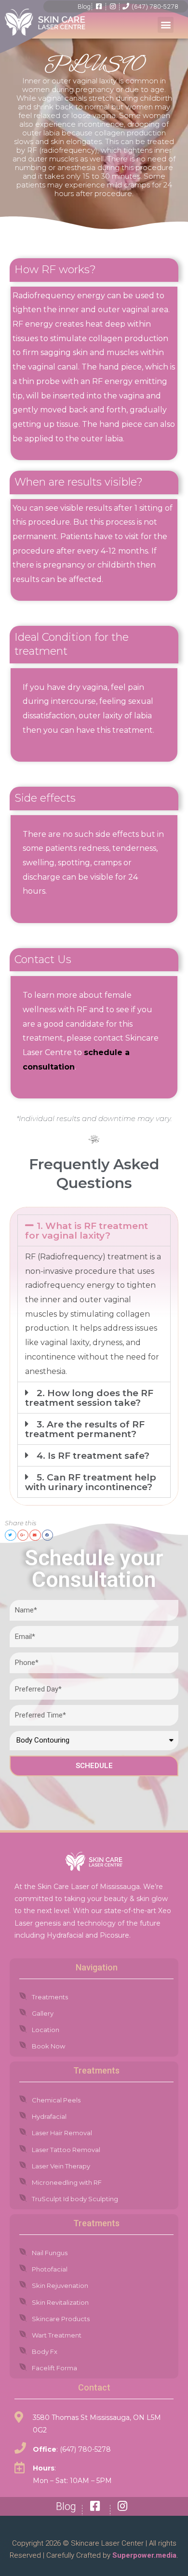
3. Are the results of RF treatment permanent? (85, 1429)
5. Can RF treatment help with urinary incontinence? (91, 1482)
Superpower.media (143, 2555)
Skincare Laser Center (107, 2543)
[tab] (94, 1230)
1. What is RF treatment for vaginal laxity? (87, 1231)
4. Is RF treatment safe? (93, 1456)
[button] (166, 25)
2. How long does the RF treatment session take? (89, 1398)
